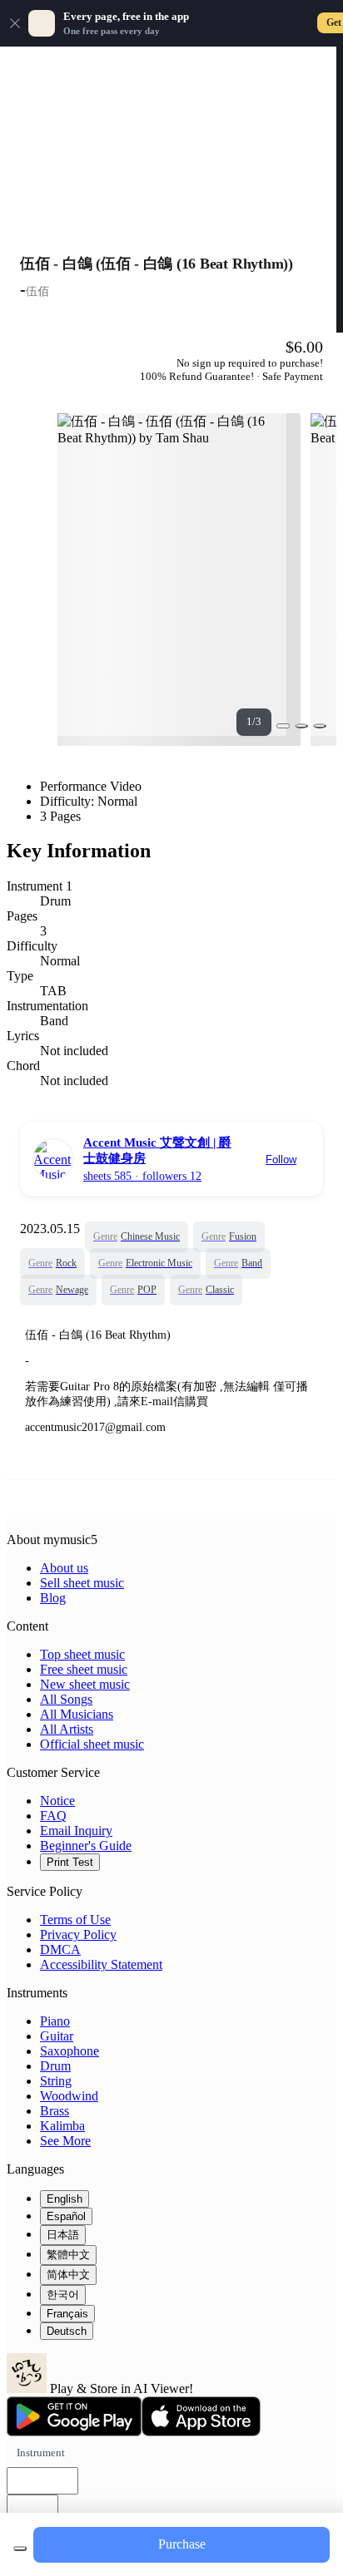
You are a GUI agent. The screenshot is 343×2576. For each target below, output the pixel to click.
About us (64, 1568)
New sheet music (85, 1684)
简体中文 (68, 2275)
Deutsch (67, 2331)
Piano (55, 2021)
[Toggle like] (320, 726)
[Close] (15, 23)
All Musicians (77, 1714)
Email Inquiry (76, 1831)
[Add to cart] (20, 2549)
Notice (57, 1801)
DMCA (60, 1949)
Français (67, 2314)
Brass (55, 2111)
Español (66, 2216)
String (56, 2081)
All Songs (66, 1699)
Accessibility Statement (101, 1964)
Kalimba (62, 2126)
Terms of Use (75, 1920)
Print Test (70, 1862)
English (65, 2199)
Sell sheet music (82, 1583)
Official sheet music (92, 1744)
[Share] (301, 726)
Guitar (57, 2036)
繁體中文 (68, 2255)
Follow (281, 1160)
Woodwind (69, 2096)
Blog (53, 1598)
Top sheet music (82, 1654)
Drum (55, 2066)
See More (65, 2141)
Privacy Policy (78, 1934)
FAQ (53, 1816)
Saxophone (70, 2051)
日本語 (63, 2235)
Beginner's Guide (86, 1846)
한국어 (63, 2295)
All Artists (67, 1729)
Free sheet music (84, 1669)
